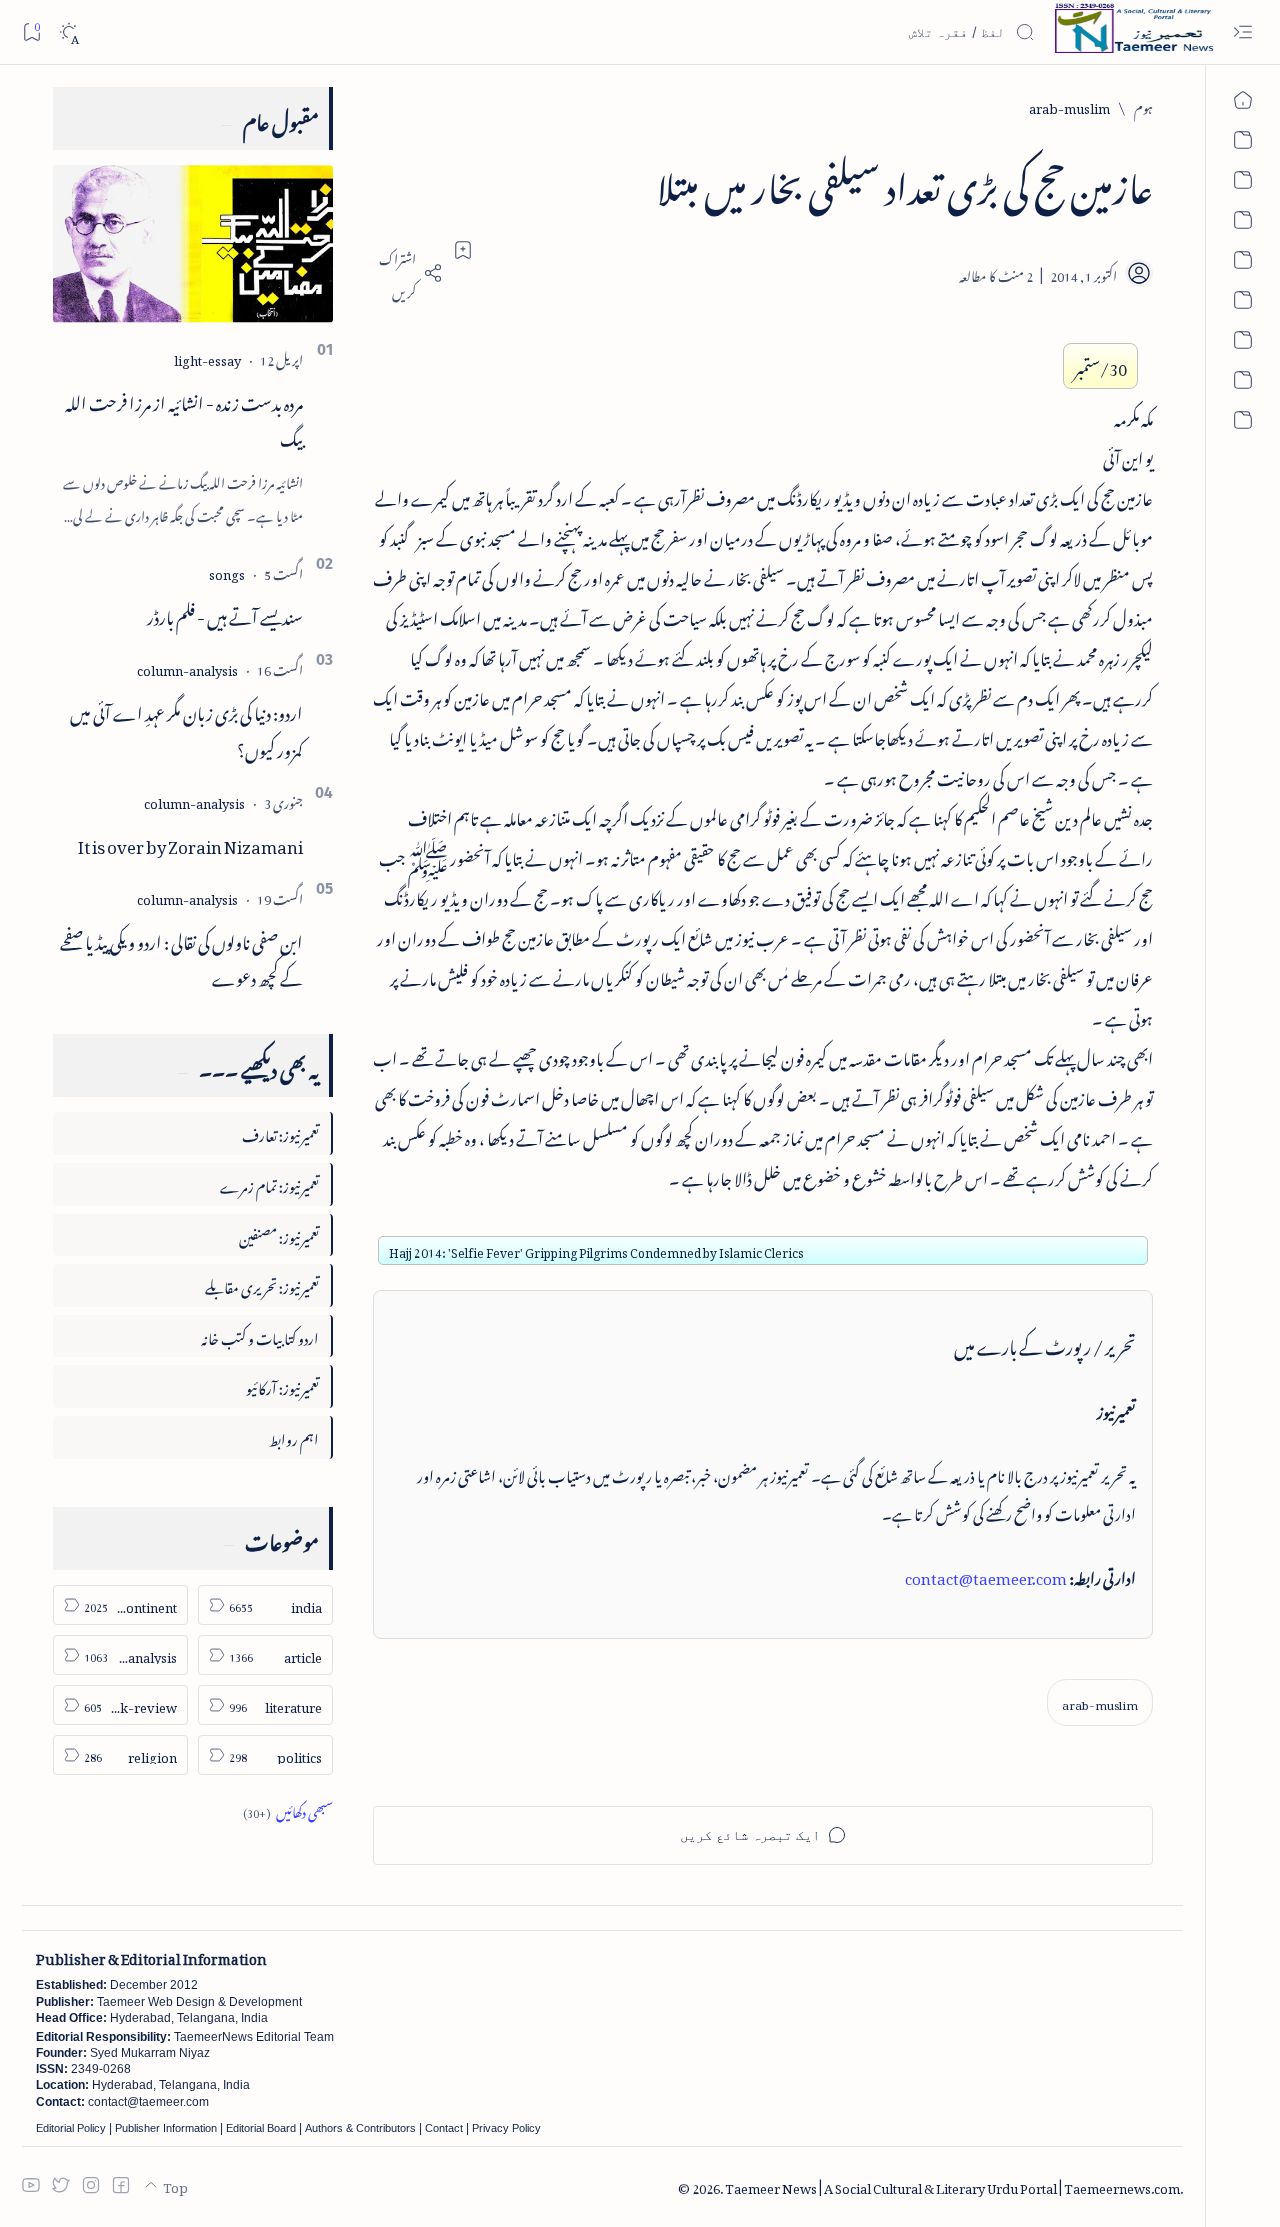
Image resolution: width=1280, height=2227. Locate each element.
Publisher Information (166, 2128)
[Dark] (68, 32)
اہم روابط (294, 1436)
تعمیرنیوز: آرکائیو (282, 1385)
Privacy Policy (506, 2128)
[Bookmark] (31, 31)
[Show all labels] (288, 1809)
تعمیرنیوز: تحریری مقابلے (262, 1284)
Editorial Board (261, 2128)
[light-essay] (207, 357)
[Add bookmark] (463, 250)
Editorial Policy (71, 2128)
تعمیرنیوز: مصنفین (279, 1234)
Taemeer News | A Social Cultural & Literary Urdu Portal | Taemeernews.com (952, 2185)
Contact (444, 2128)
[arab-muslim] (1100, 1702)
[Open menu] (1242, 32)
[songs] (227, 571)
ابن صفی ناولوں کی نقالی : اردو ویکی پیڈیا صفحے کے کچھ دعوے (181, 957)
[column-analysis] (187, 667)
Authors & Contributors (360, 2128)
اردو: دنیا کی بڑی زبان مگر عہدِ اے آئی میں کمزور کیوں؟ (186, 728)
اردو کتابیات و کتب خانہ (260, 1335)
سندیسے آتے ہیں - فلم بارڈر (225, 614)
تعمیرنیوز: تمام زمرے (269, 1183)
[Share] (408, 273)
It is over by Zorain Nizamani (190, 843)
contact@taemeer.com (986, 1575)
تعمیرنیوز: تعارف (280, 1132)
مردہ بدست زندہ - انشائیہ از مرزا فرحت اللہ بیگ (184, 418)
